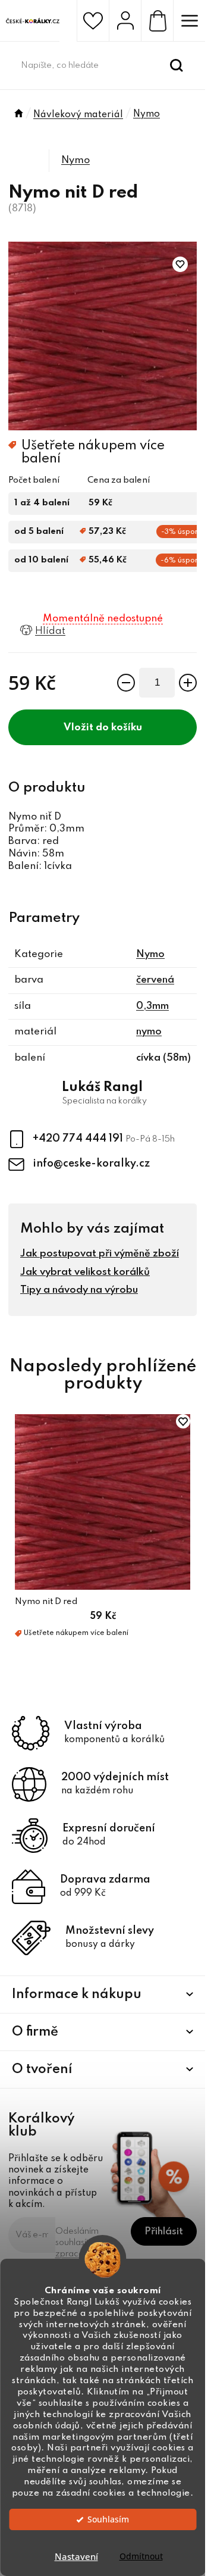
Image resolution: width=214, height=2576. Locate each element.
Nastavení (76, 2556)
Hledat (177, 65)
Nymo (75, 160)
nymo (149, 1032)
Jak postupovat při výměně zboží (100, 1254)
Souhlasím (108, 2519)
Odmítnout (141, 2556)
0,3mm (152, 1006)
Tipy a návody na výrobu (79, 1290)
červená (155, 980)
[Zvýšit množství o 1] (188, 683)
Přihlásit (164, 2232)
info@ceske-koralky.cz (91, 1164)
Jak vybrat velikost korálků (85, 1272)
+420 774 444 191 (79, 1139)
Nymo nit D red (46, 1602)
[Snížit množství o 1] (126, 683)
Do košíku (119, 728)
